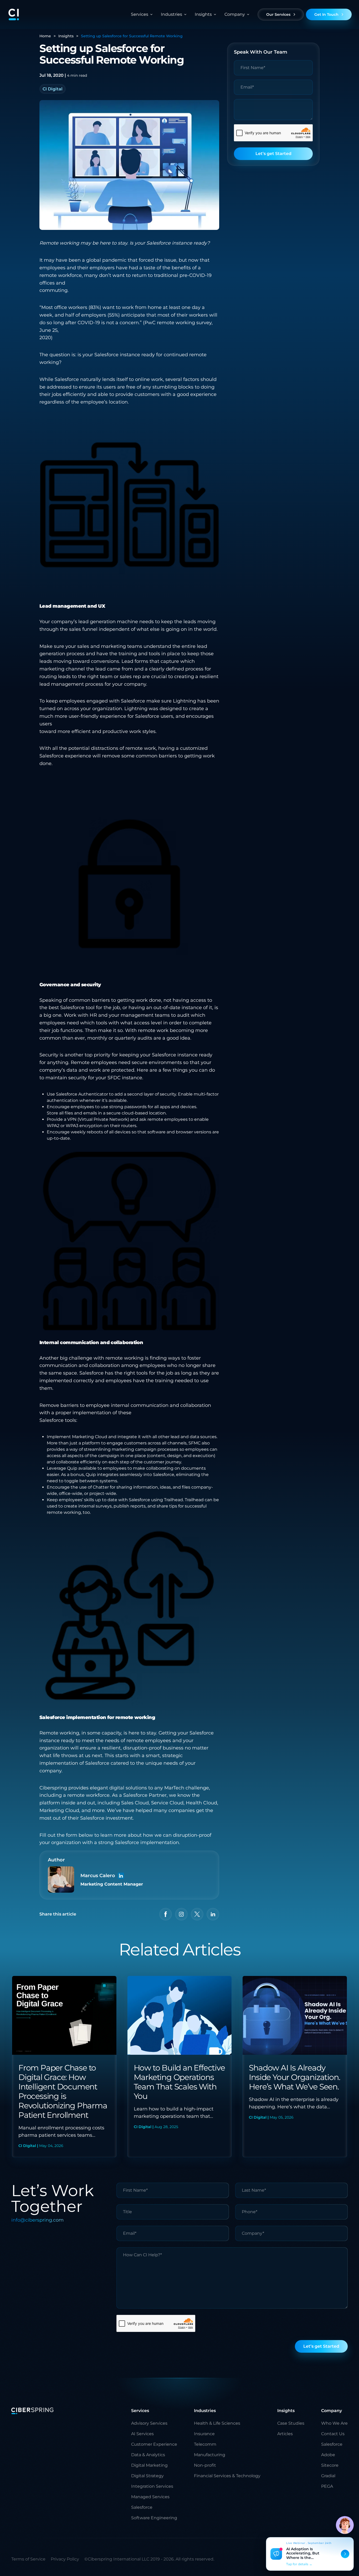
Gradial (328, 2476)
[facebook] (166, 1914)
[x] (197, 1914)
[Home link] (14, 14)
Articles (285, 2434)
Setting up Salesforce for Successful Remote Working (132, 36)
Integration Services (152, 2486)
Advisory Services (149, 2423)
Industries (171, 14)
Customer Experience (154, 2444)
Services (140, 14)
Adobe (328, 2455)
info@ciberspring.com (37, 2220)
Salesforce (142, 2507)
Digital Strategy (147, 2476)
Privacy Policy (65, 2559)
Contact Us (333, 2434)
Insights (66, 36)
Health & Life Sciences (217, 2423)
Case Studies (291, 2423)
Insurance (204, 2434)
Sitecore (330, 2465)
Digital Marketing (149, 2465)
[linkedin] (213, 1914)
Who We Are (334, 2423)
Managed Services (150, 2497)
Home (45, 36)
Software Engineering (154, 2518)
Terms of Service (28, 2559)
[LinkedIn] (121, 1876)
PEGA (327, 2486)
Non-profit (205, 2465)
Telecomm (205, 2444)
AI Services (142, 2434)
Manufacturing (210, 2455)
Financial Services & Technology (227, 2476)
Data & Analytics (148, 2455)
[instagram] (181, 1914)
